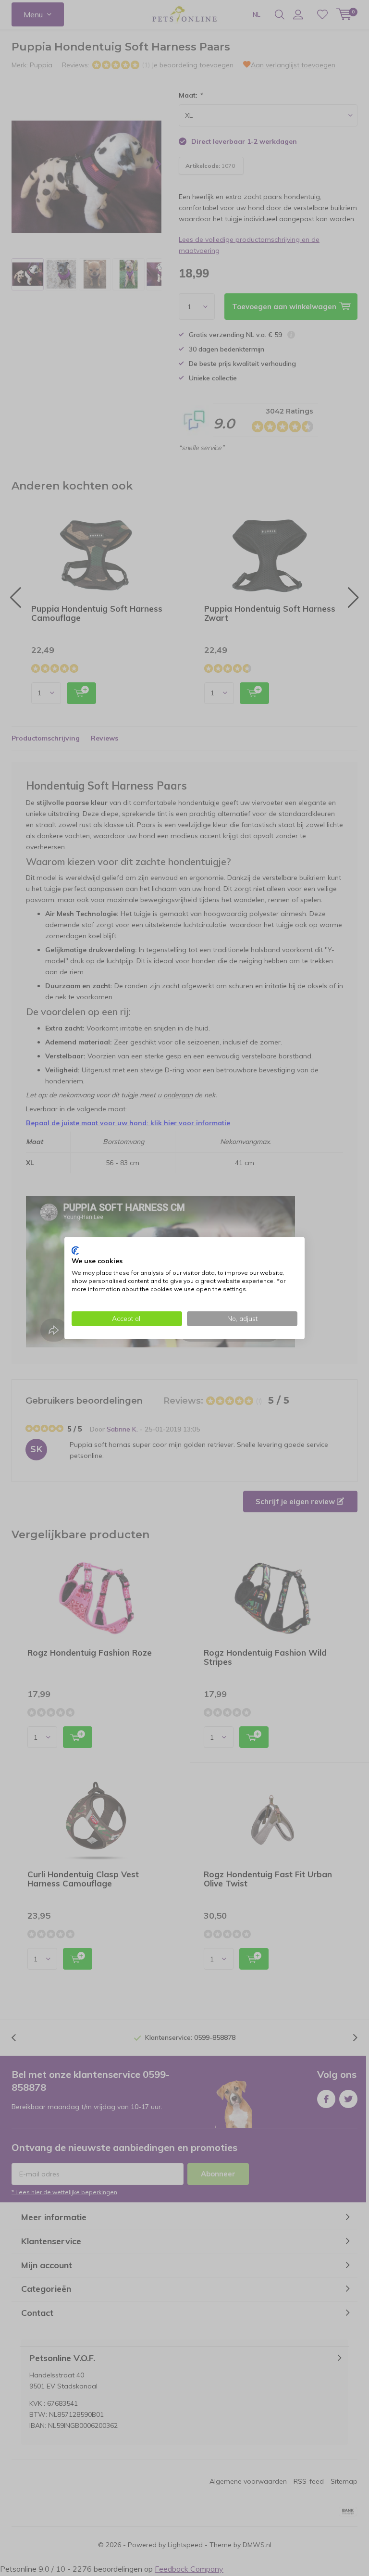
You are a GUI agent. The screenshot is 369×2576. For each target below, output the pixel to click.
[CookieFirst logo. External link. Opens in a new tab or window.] (75, 1250)
